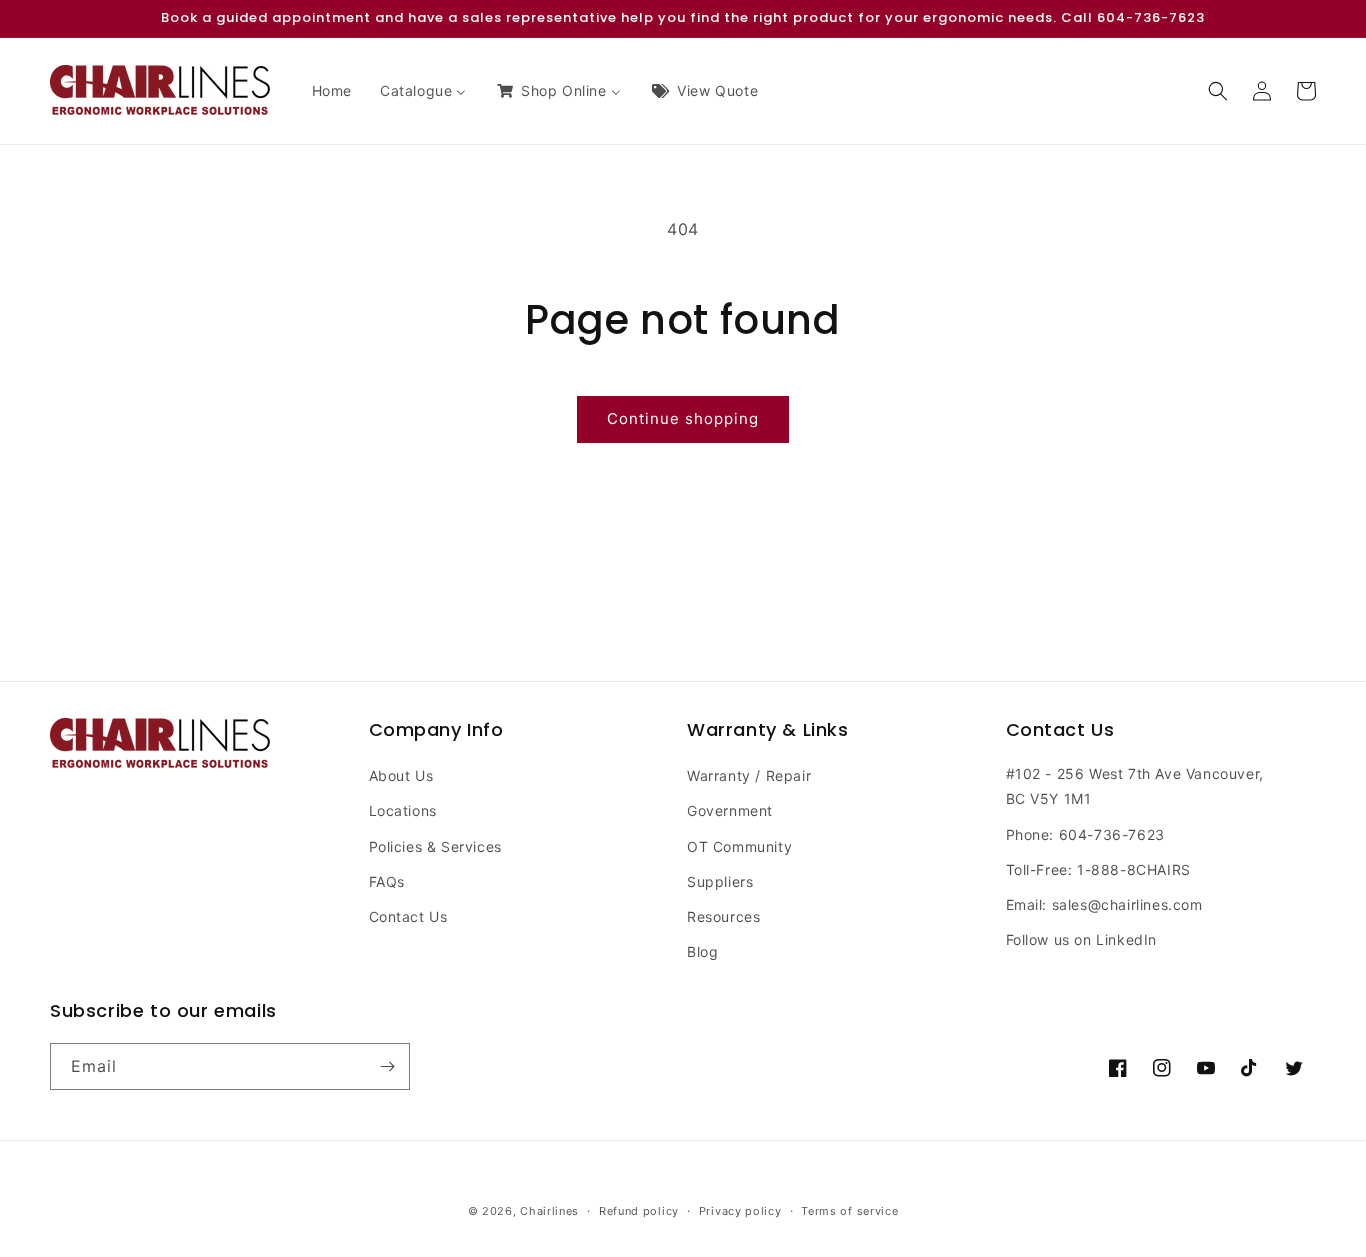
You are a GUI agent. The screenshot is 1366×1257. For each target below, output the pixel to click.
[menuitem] (332, 91)
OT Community (739, 846)
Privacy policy (740, 1211)
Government (730, 810)
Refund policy (639, 1211)
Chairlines (549, 1211)
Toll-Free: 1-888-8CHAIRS (1098, 869)
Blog (702, 951)
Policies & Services (435, 846)
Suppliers (720, 881)
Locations (403, 810)
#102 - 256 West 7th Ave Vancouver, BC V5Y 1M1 (1135, 786)
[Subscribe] (387, 1066)
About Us (401, 775)
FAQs (387, 881)
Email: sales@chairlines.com (1104, 904)
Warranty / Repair (749, 775)
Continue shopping (683, 418)
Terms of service (849, 1211)
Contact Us (408, 916)
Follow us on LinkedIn (1082, 939)
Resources (723, 916)
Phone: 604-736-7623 (1085, 834)
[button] (1218, 91)
